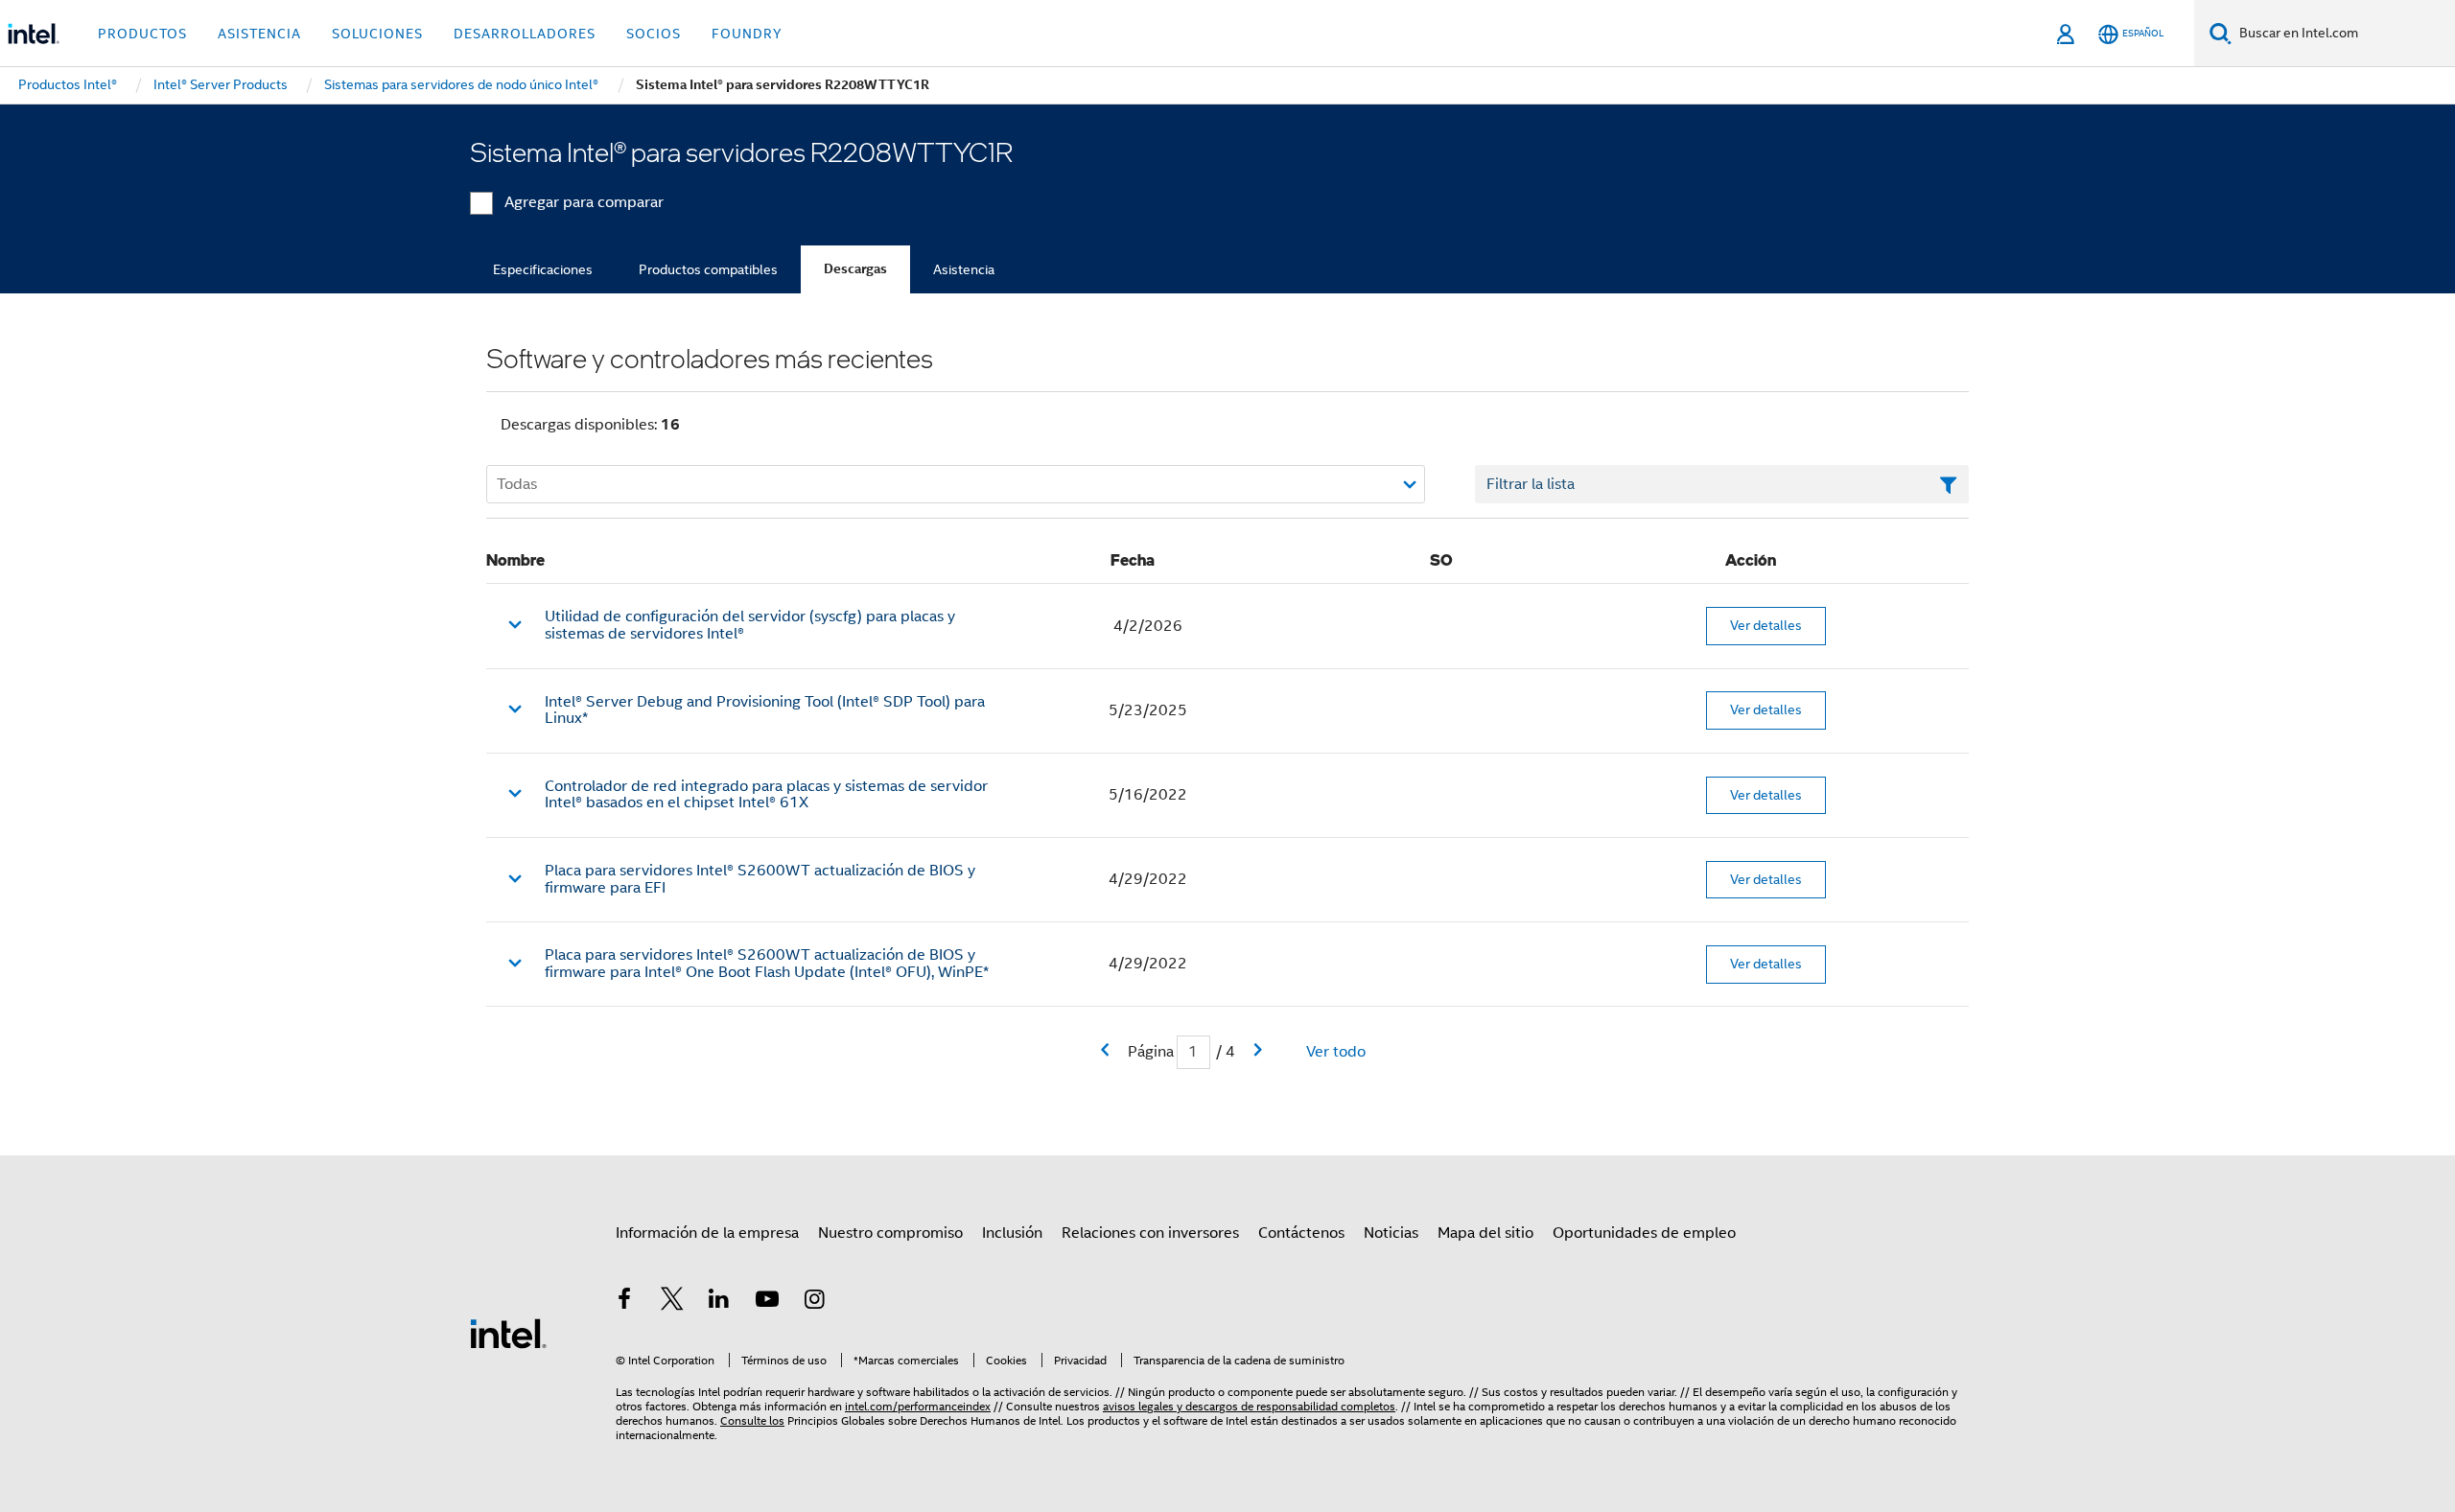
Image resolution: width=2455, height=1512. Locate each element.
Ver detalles (1766, 625)
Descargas (855, 269)
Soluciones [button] (377, 34)
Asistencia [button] (259, 34)
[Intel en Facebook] (624, 1302)
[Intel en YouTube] (767, 1302)
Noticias (1391, 1233)
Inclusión (1012, 1233)
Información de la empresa (707, 1233)
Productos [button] (142, 34)
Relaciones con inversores (1150, 1233)
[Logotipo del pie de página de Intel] (508, 1333)
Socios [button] (654, 34)
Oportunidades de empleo (1644, 1233)
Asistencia (964, 269)
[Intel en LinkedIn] (719, 1302)
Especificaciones (543, 269)
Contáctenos (1301, 1233)
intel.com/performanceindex (918, 1406)
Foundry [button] (747, 34)
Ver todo (1336, 1052)
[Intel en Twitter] (672, 1302)
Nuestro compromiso (890, 1233)
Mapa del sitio (1485, 1233)
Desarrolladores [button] (525, 34)
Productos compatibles (708, 269)
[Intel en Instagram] (814, 1302)
